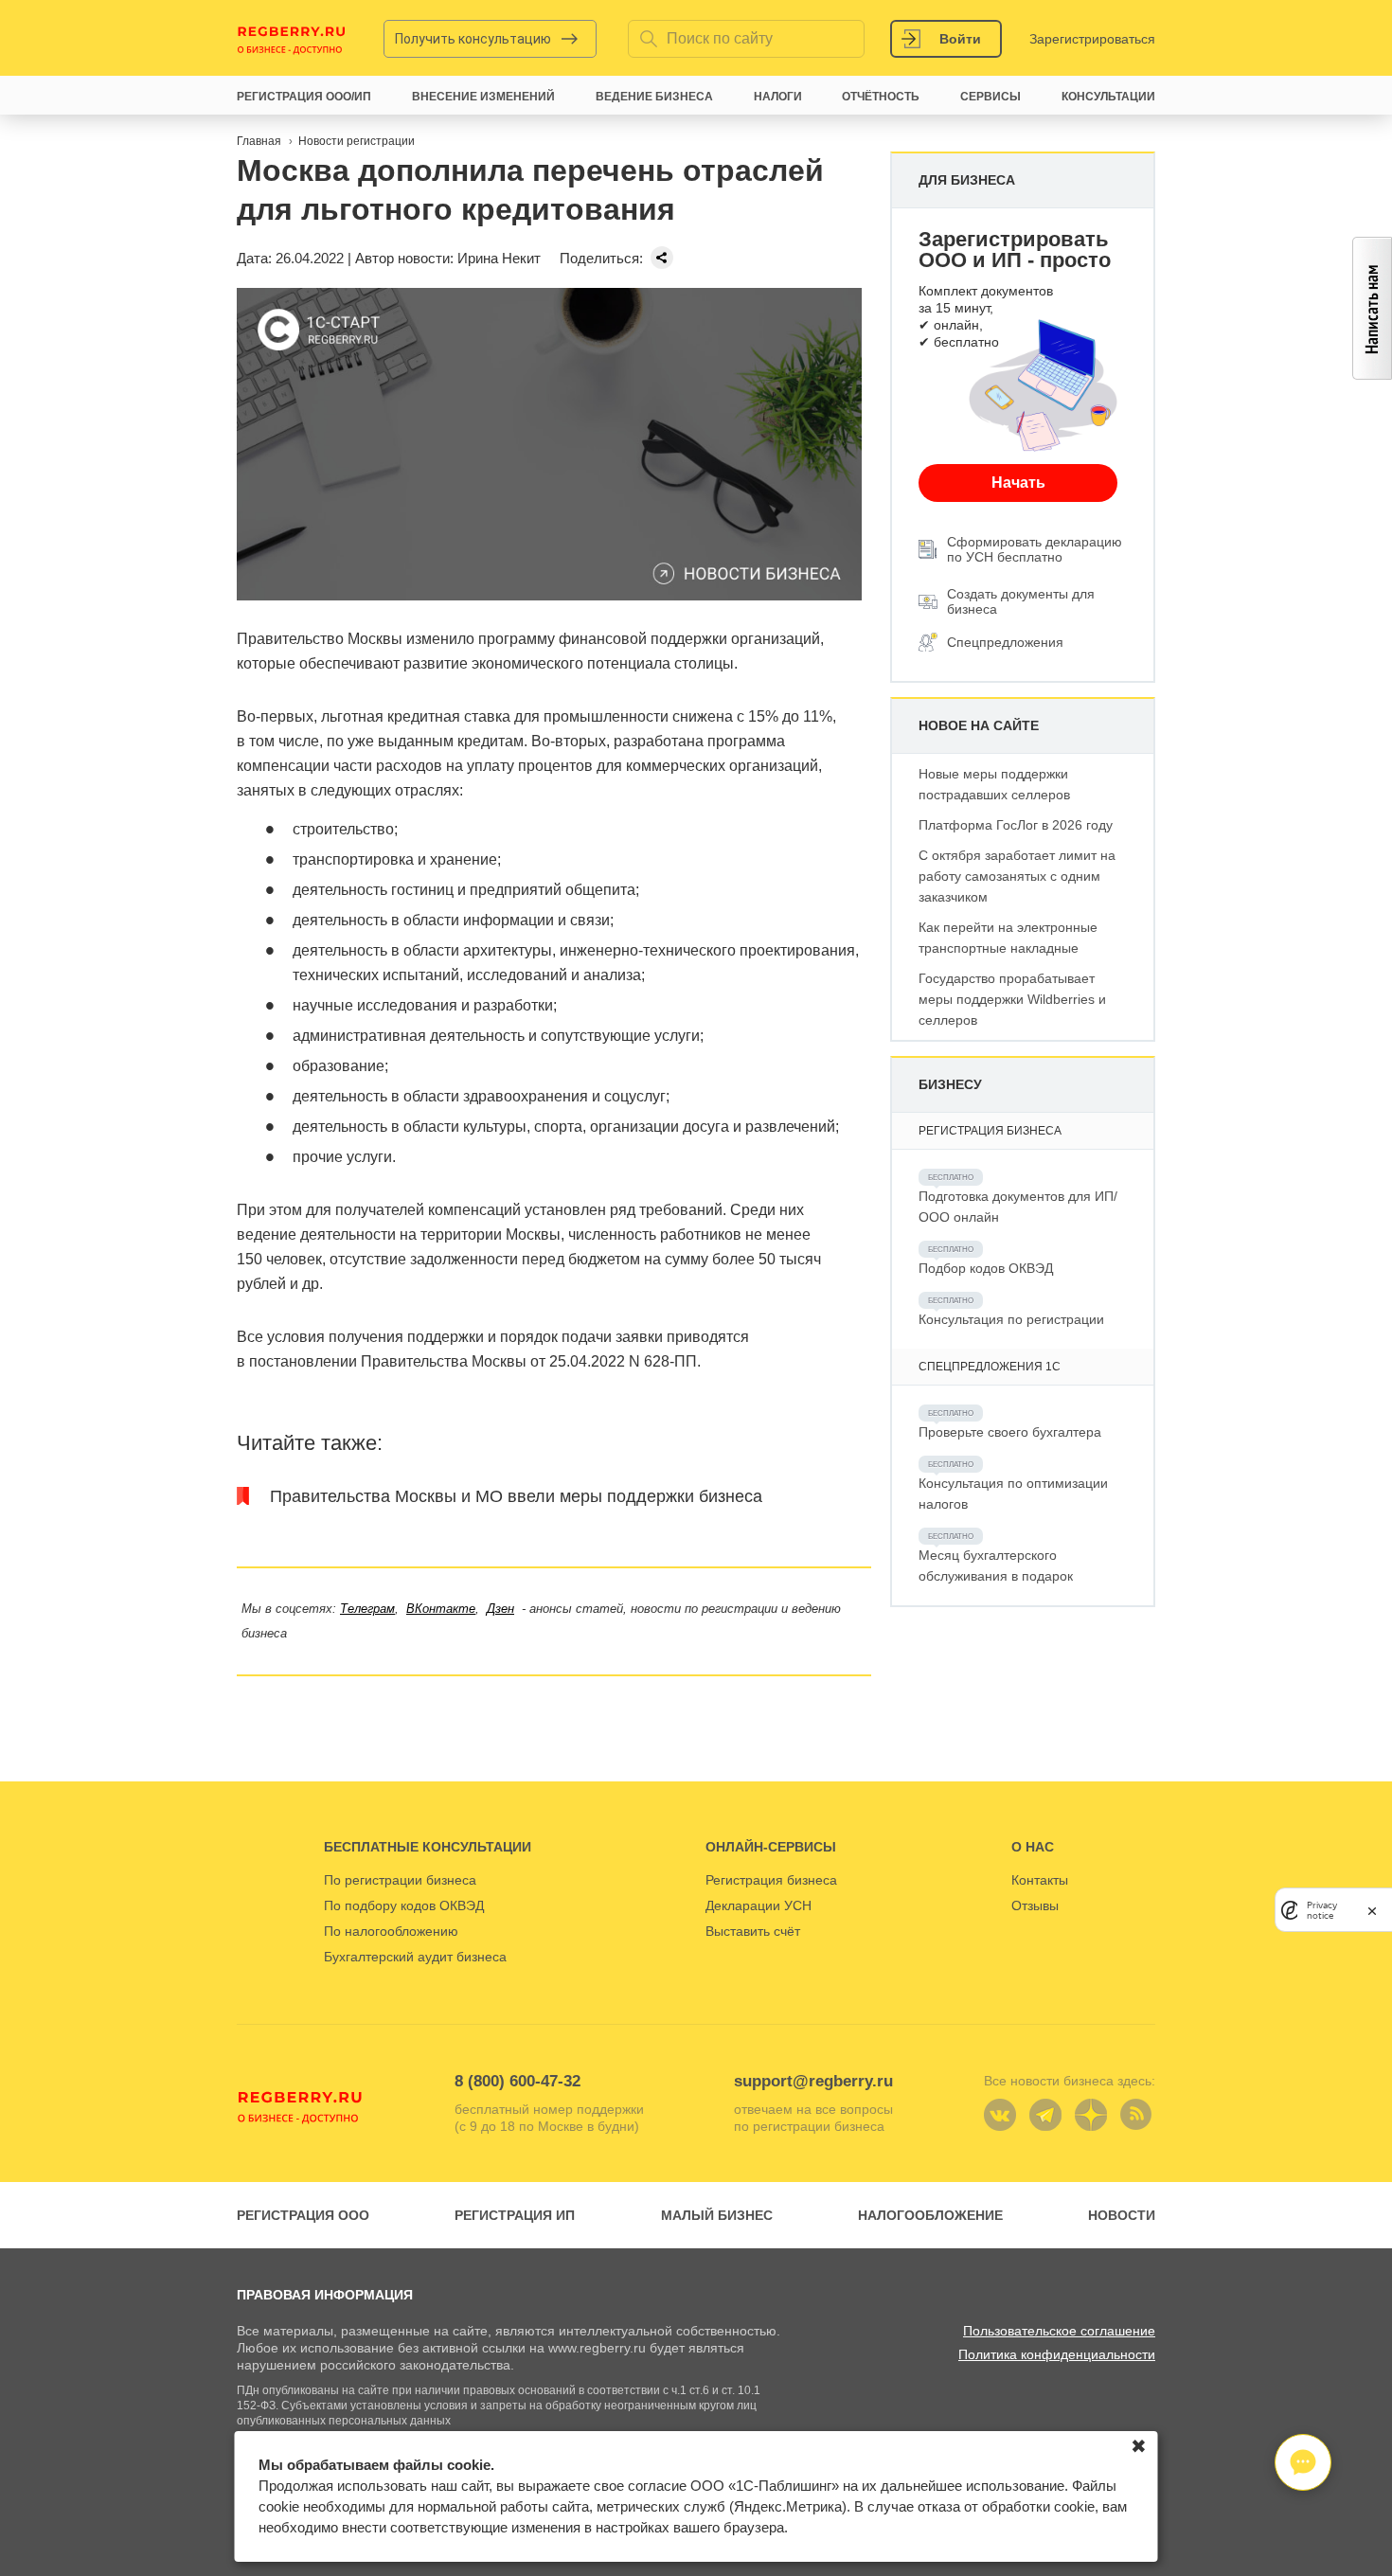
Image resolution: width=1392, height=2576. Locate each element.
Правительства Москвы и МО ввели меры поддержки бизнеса (516, 1496)
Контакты (1040, 1880)
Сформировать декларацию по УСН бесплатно (1035, 549)
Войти (960, 39)
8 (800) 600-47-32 (518, 2081)
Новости (1122, 2215)
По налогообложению (391, 1931)
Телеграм (367, 1609)
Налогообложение (930, 2215)
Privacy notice (1322, 1910)
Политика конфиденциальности (1057, 2354)
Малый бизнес (717, 2215)
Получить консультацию (473, 39)
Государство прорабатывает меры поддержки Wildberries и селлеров (1012, 999)
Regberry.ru (292, 39)
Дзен (500, 1609)
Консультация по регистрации (1011, 1319)
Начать (1018, 483)
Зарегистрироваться (1092, 39)
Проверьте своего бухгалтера (1010, 1432)
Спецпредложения (1005, 642)
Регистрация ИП (515, 2215)
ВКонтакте (441, 1609)
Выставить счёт (753, 1931)
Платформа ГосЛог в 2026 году (1016, 825)
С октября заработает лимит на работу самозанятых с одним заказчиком (1017, 876)
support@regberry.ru (813, 2081)
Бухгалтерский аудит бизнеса (415, 1957)
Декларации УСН (758, 1905)
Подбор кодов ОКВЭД (986, 1268)
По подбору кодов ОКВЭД (404, 1905)
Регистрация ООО (303, 2215)
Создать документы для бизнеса (1021, 601)
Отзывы (1035, 1905)
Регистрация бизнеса (771, 1880)
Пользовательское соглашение (1059, 2331)
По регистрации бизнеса (400, 1880)
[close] (1372, 1910)
